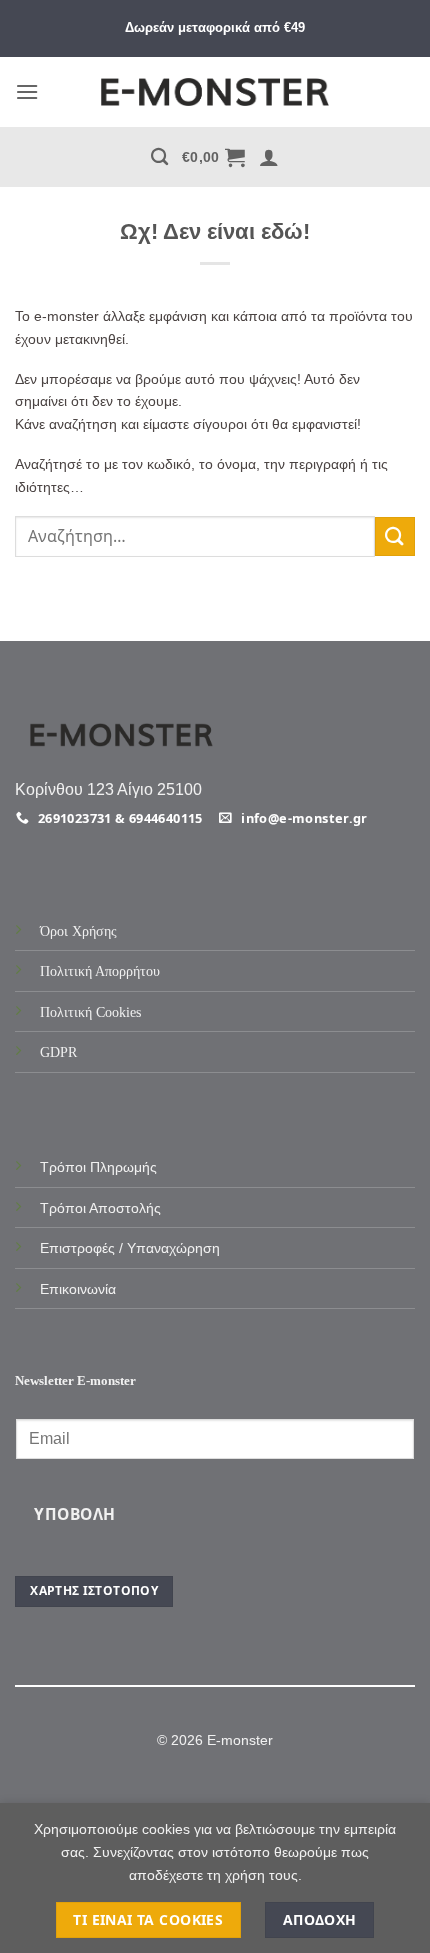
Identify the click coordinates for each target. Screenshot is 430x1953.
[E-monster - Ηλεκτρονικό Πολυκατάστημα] (215, 92)
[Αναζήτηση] (159, 157)
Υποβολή (74, 1514)
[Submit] (395, 536)
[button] (27, 91)
